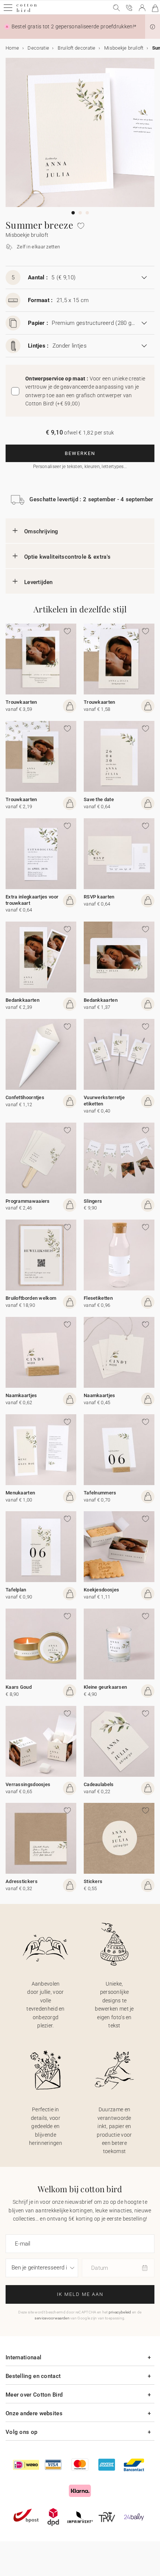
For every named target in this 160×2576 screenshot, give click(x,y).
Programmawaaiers (28, 1201)
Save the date (99, 799)
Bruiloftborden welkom (31, 1298)
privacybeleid (120, 2312)
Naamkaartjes (21, 1395)
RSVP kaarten (99, 897)
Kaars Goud (19, 1687)
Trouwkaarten (21, 702)
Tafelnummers (100, 1493)
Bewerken (80, 453)
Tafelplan (16, 1590)
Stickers (93, 1881)
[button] (153, 27)
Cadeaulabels (99, 1784)
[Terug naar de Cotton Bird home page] (27, 11)
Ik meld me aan (80, 2294)
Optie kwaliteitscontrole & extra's (67, 557)
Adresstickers (22, 1881)
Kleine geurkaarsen (105, 1687)
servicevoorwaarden (52, 2318)
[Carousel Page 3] (87, 213)
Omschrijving (41, 531)
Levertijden (38, 582)
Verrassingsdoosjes (28, 1784)
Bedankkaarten (23, 1000)
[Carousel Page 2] (80, 213)
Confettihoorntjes (25, 1097)
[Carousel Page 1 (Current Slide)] (73, 213)
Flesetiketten (98, 1298)
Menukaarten (20, 1493)
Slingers (93, 1201)
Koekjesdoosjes (101, 1590)
